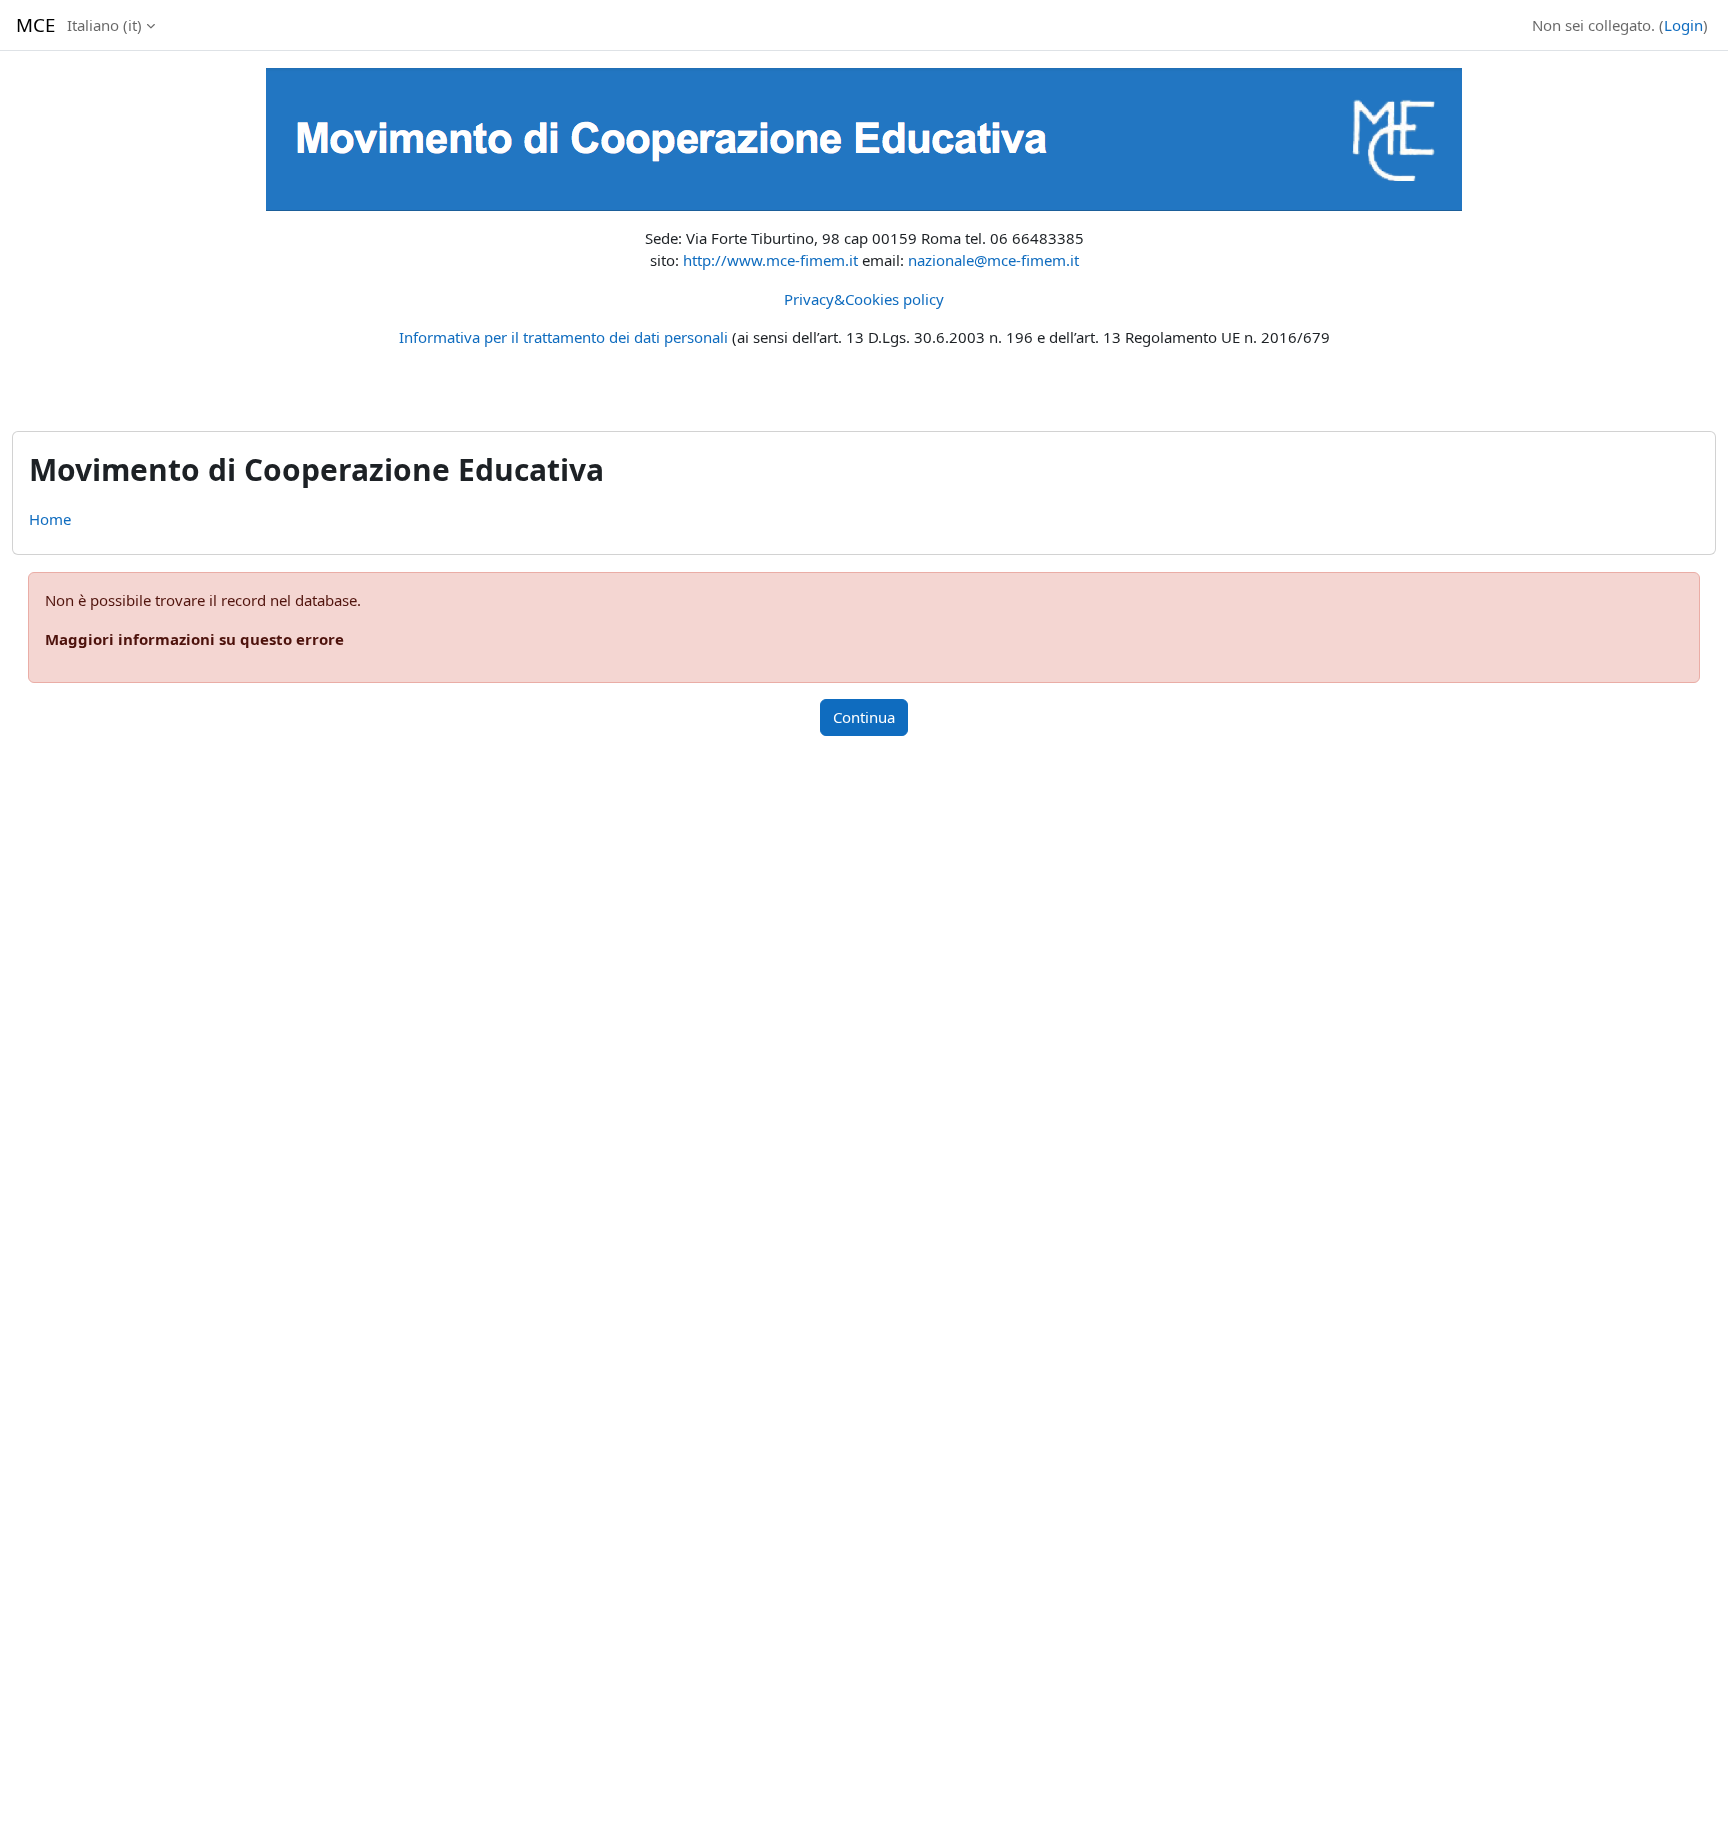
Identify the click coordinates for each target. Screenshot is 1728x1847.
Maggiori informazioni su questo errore (194, 639)
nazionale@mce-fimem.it (993, 260)
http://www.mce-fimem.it (770, 260)
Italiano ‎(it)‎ (104, 25)
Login (1683, 25)
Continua (864, 717)
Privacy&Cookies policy (864, 299)
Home (50, 519)
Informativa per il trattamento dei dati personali (563, 337)
